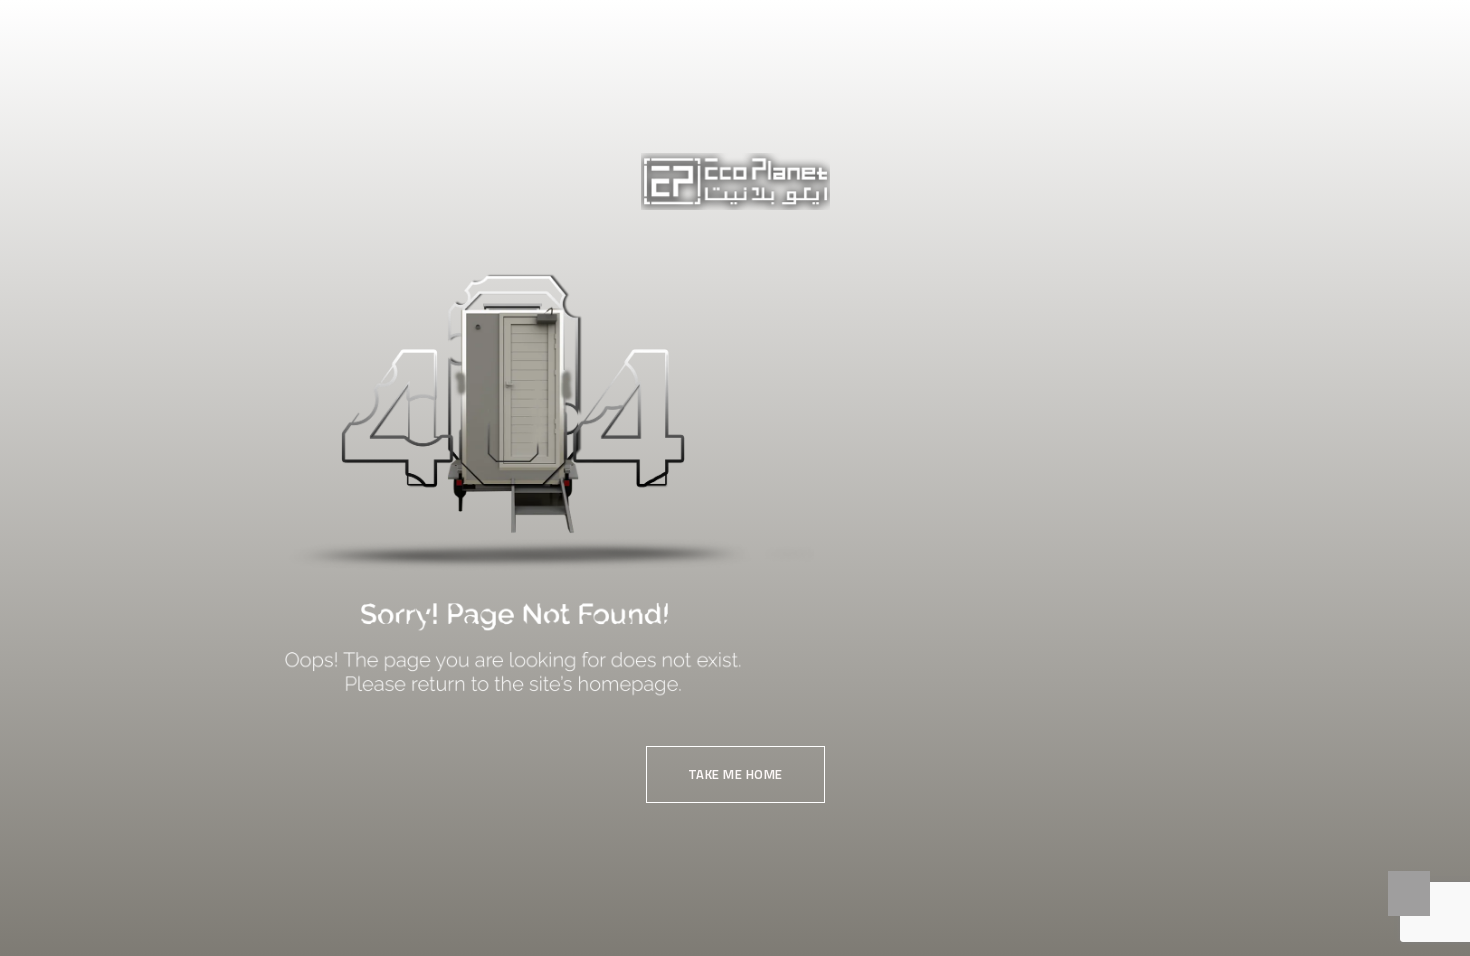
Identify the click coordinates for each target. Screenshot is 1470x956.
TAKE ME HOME (735, 774)
